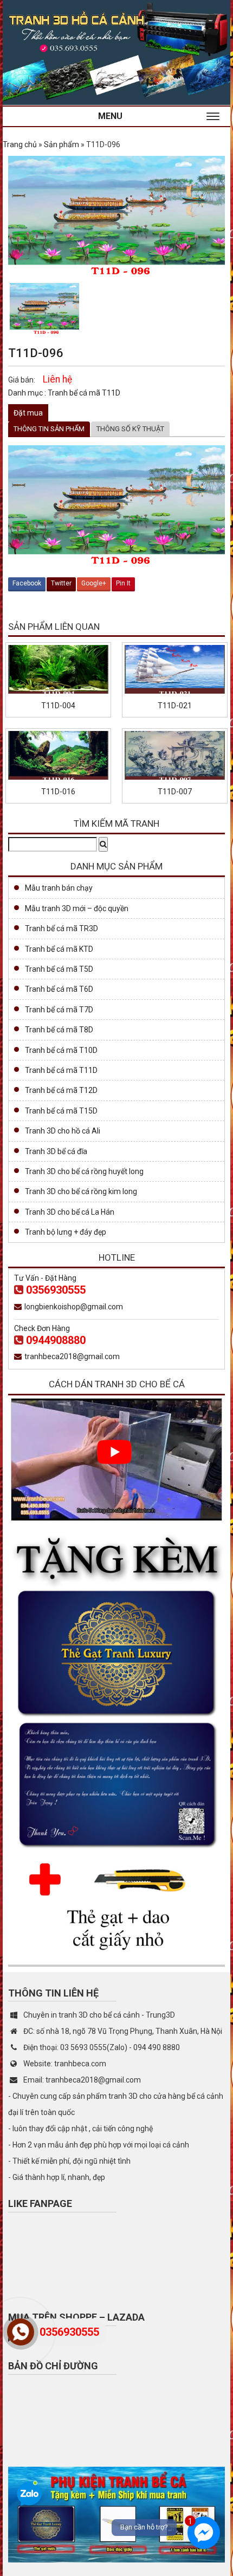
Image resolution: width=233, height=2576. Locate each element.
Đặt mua (28, 413)
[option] (44, 309)
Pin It (123, 583)
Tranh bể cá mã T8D (59, 1030)
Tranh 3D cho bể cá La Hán (70, 1212)
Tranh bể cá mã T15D (61, 1111)
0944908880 (56, 1340)
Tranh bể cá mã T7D (59, 1010)
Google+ (94, 583)
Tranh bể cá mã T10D (61, 1050)
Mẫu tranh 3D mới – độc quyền (77, 908)
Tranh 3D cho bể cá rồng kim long (81, 1191)
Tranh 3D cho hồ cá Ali (63, 1131)
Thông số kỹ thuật (130, 429)
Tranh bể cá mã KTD (59, 949)
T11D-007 (175, 792)
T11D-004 (58, 706)
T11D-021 (175, 706)
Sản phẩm (62, 144)
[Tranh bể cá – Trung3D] (116, 51)
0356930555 (56, 1290)
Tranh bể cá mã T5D (59, 969)
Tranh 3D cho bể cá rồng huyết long (84, 1171)
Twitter (61, 583)
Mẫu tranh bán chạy (59, 888)
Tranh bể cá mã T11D (84, 393)
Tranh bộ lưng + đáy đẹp (66, 1232)
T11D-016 (58, 792)
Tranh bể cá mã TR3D (62, 928)
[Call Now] (21, 2332)
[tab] (49, 429)
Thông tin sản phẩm (49, 429)
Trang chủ (20, 144)
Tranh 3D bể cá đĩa (56, 1151)
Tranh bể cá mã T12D (61, 1090)
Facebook (27, 583)
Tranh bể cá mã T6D (59, 989)
